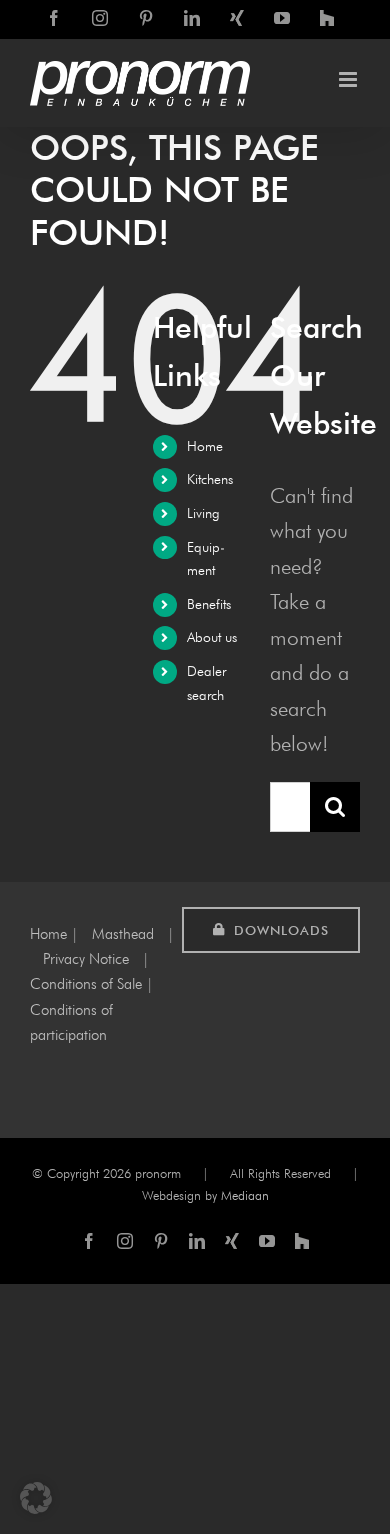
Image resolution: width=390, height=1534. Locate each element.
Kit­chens (210, 479)
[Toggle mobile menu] (349, 79)
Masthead (123, 934)
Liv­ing (203, 513)
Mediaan (245, 1195)
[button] (36, 1498)
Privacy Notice (86, 959)
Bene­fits (209, 604)
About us (212, 637)
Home (205, 446)
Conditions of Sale (86, 984)
